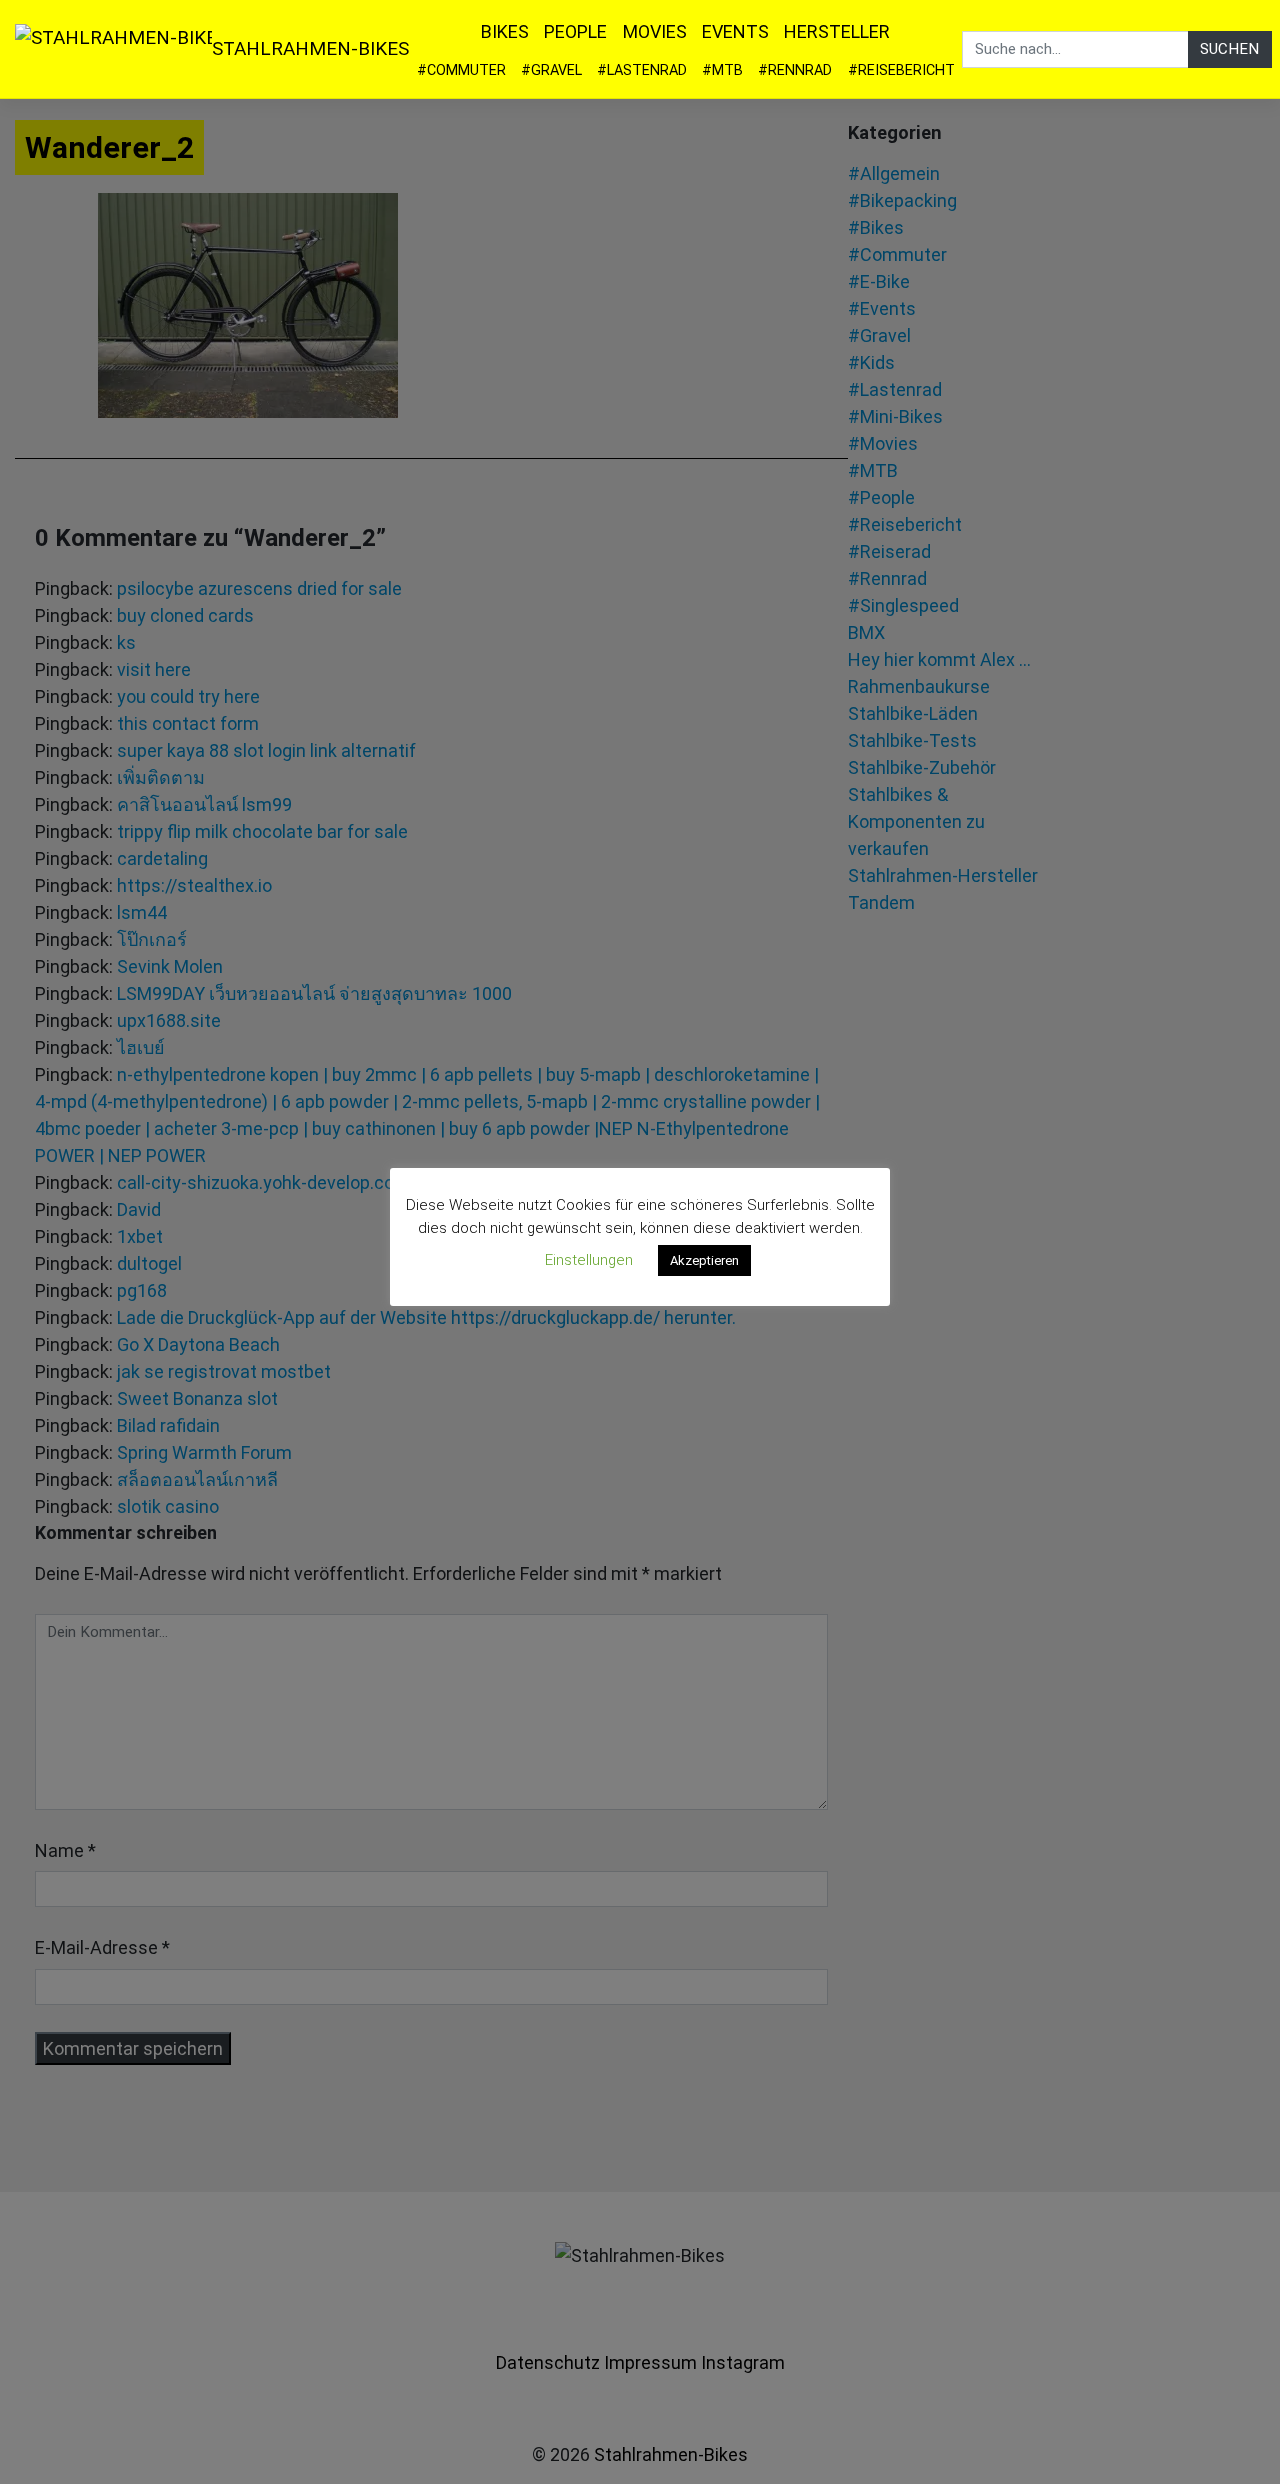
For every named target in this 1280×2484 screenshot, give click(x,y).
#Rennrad (795, 70)
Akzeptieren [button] (704, 1260)
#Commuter (461, 70)
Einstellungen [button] (589, 1260)
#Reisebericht (901, 70)
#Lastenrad (642, 70)
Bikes (505, 31)
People (575, 31)
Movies (655, 31)
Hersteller (837, 31)
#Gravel (551, 70)
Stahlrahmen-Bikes (310, 48)
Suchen (1229, 49)
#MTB (722, 70)
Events (735, 31)
